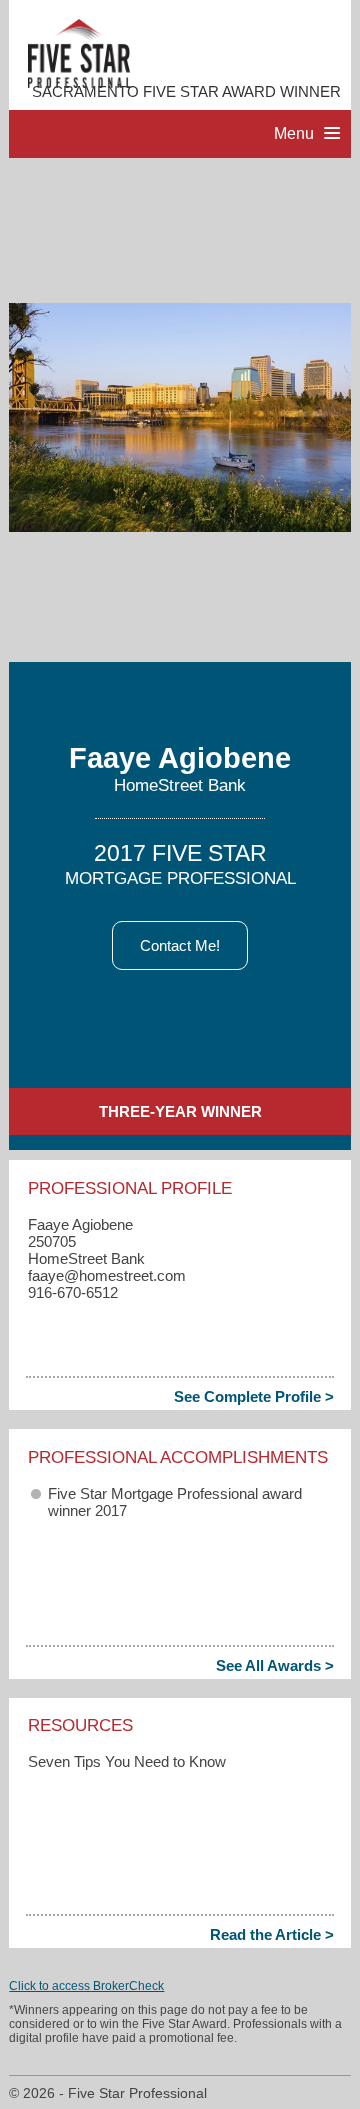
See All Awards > (275, 1665)
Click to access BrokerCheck (86, 1986)
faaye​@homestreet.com (107, 1275)
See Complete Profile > (254, 1396)
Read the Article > (272, 1934)
